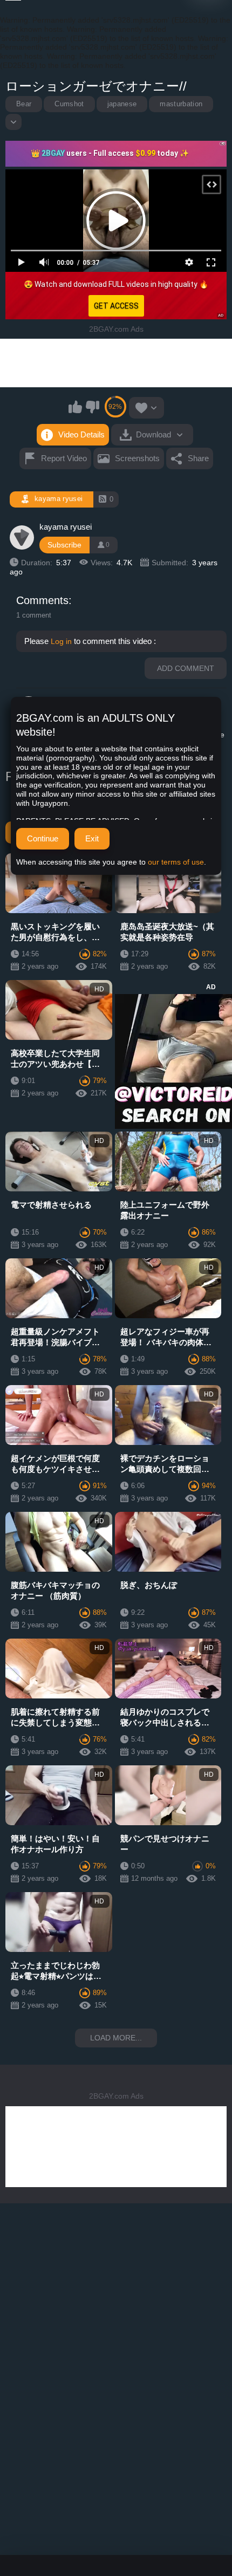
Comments (42, 600)
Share (198, 458)
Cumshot (69, 104)
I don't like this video (92, 407)
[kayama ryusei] (22, 538)
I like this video (76, 407)
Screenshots (137, 458)
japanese (122, 104)
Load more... (116, 2038)
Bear (24, 104)
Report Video (64, 458)
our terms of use (176, 862)
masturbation (181, 104)
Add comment (186, 668)
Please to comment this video (89, 641)
